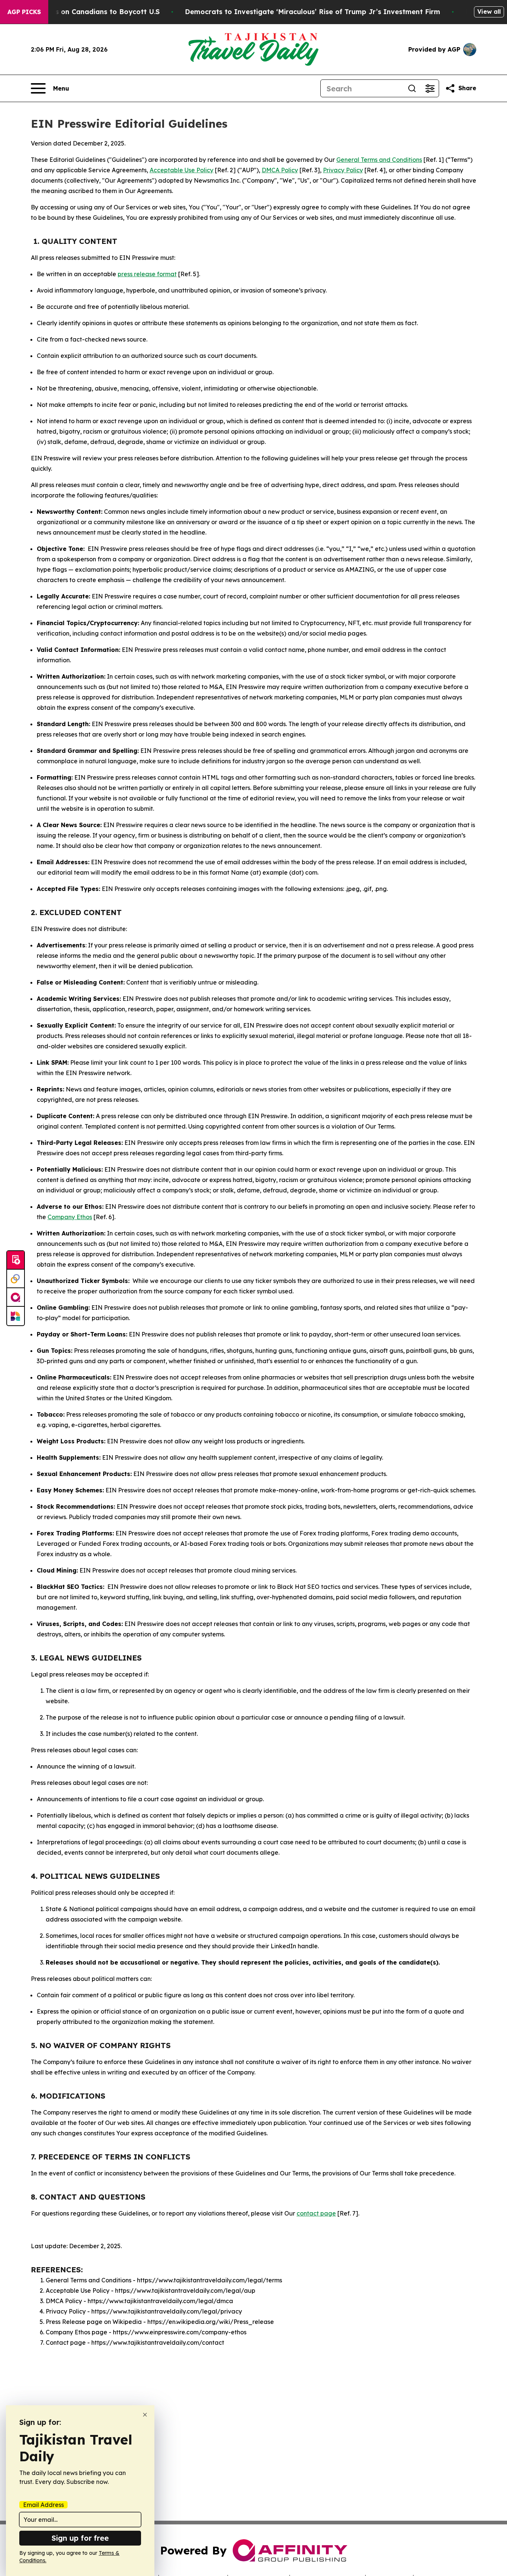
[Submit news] (16, 1260)
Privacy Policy (343, 170)
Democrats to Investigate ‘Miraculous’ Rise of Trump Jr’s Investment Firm (313, 12)
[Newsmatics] (16, 1316)
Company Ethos (70, 1217)
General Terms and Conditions (379, 160)
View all (489, 12)
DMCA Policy (280, 170)
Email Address (43, 2505)
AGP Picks (24, 12)
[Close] (145, 2415)
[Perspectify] (16, 1279)
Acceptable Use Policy (181, 170)
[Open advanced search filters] (430, 88)
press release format (147, 274)
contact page (316, 2213)
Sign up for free (80, 2538)
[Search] (412, 88)
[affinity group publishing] (16, 1297)
